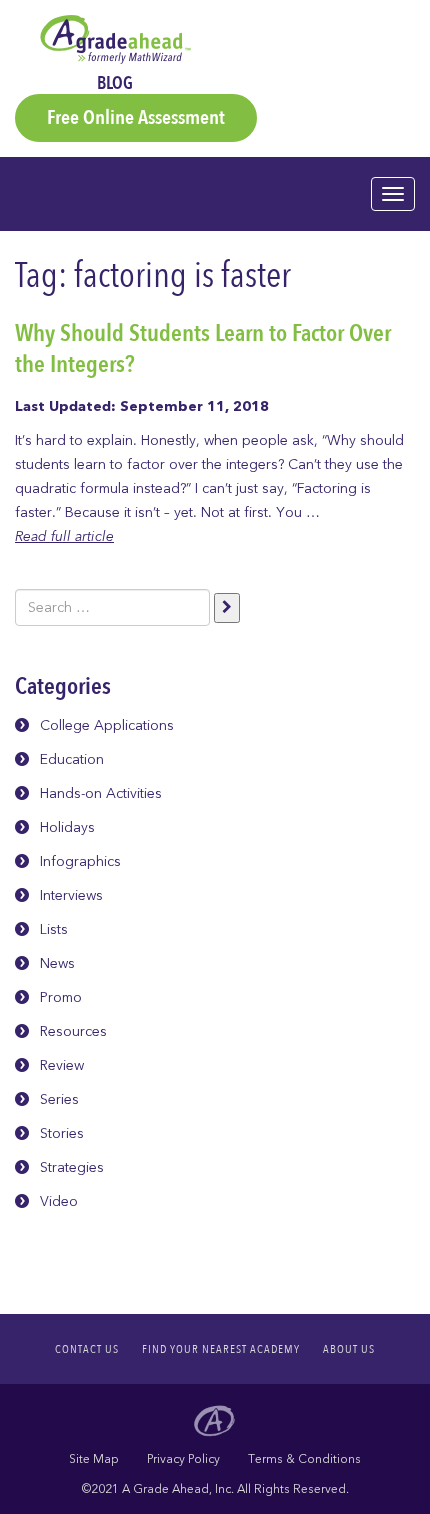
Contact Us (87, 1349)
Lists (54, 929)
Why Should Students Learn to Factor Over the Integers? (203, 349)
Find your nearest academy (221, 1349)
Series (59, 1099)
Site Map (94, 1459)
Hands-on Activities (101, 793)
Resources (73, 1031)
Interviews (71, 895)
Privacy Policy (183, 1459)
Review (62, 1065)
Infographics (80, 861)
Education (72, 759)
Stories (62, 1133)
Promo (61, 997)
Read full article (64, 536)
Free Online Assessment (136, 117)
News (57, 963)
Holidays (67, 827)
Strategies (72, 1167)
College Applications (107, 725)
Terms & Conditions (304, 1459)
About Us (349, 1349)
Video (59, 1201)
